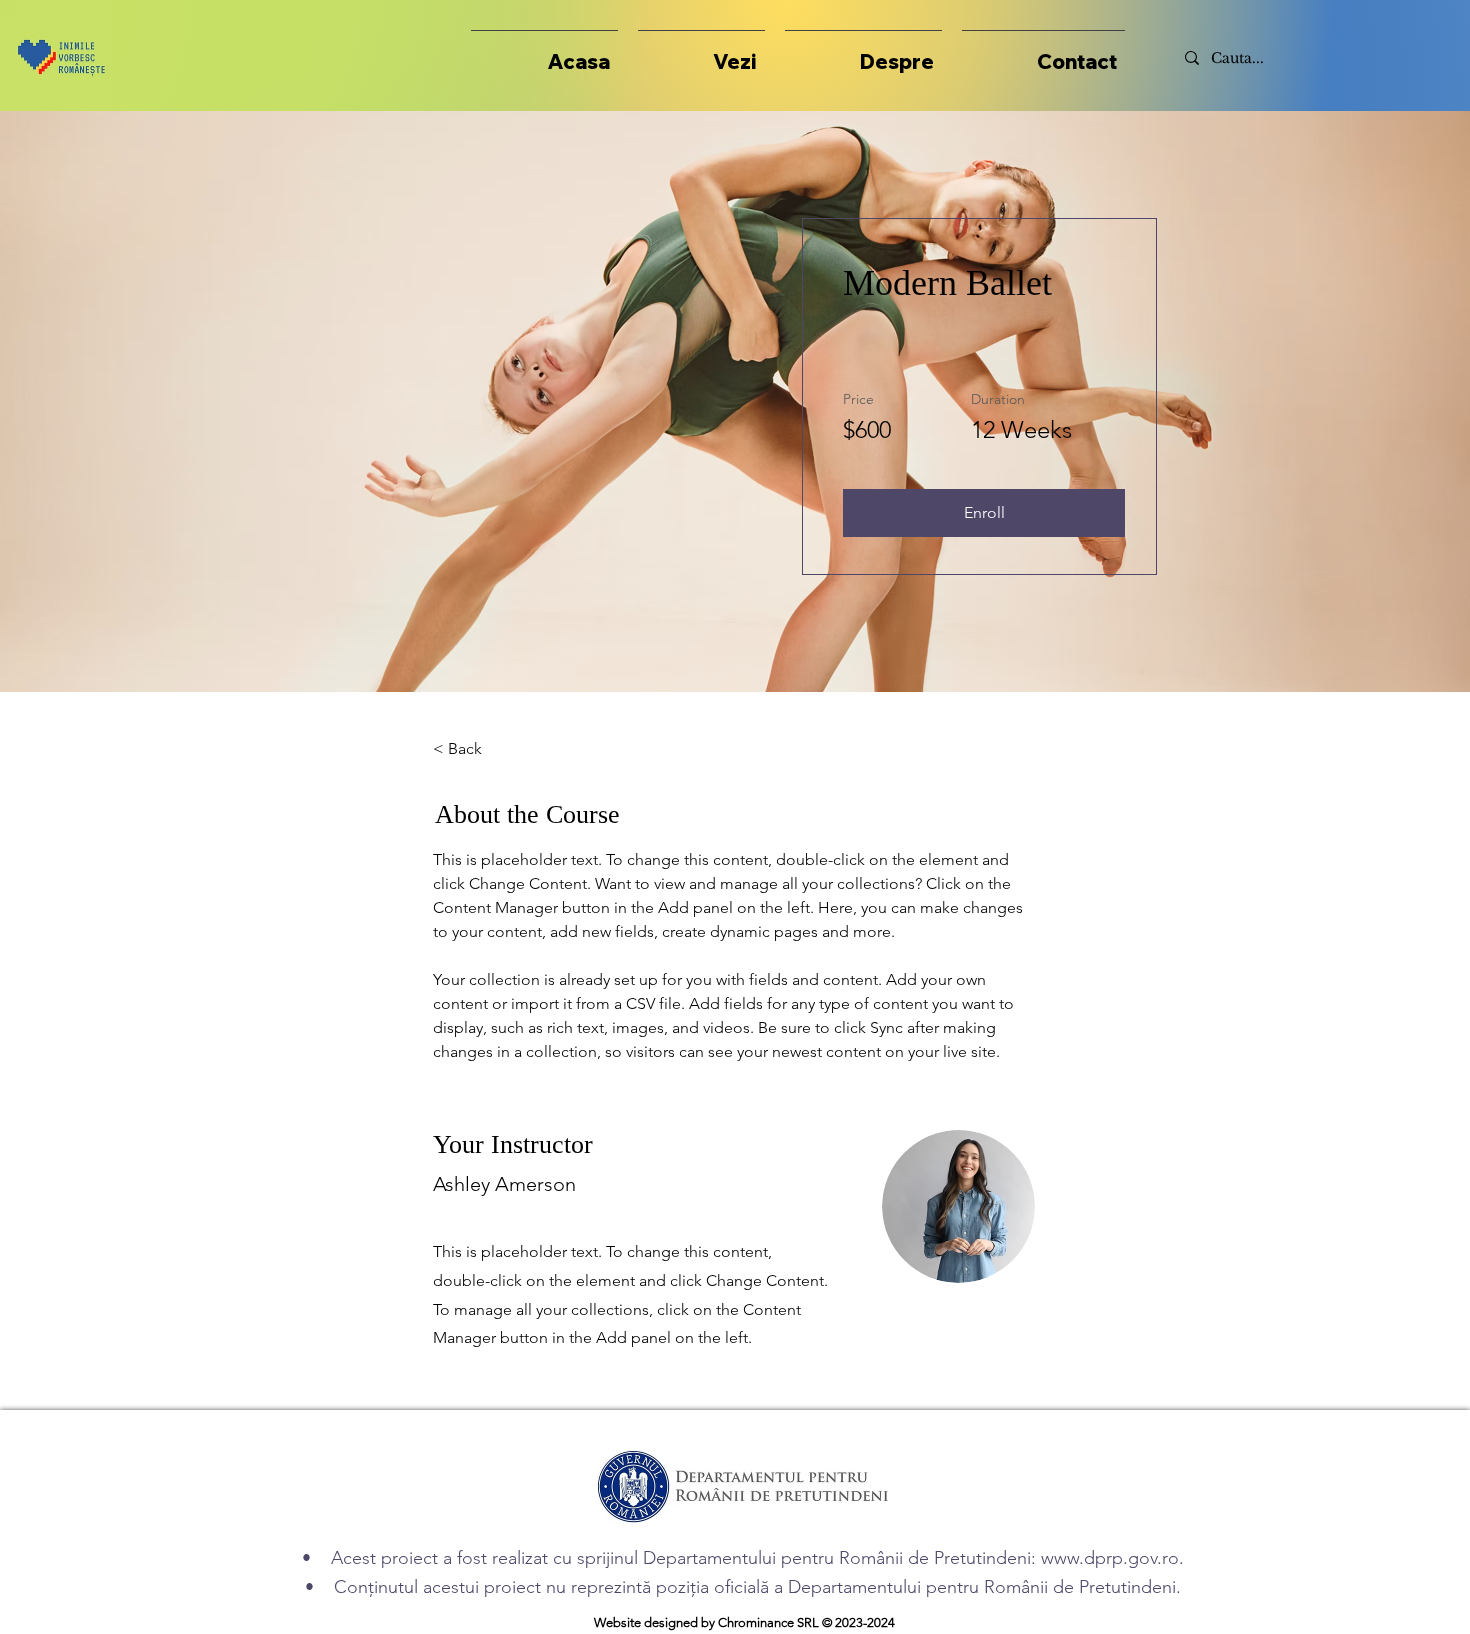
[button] (701, 52)
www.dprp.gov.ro (1110, 1558)
